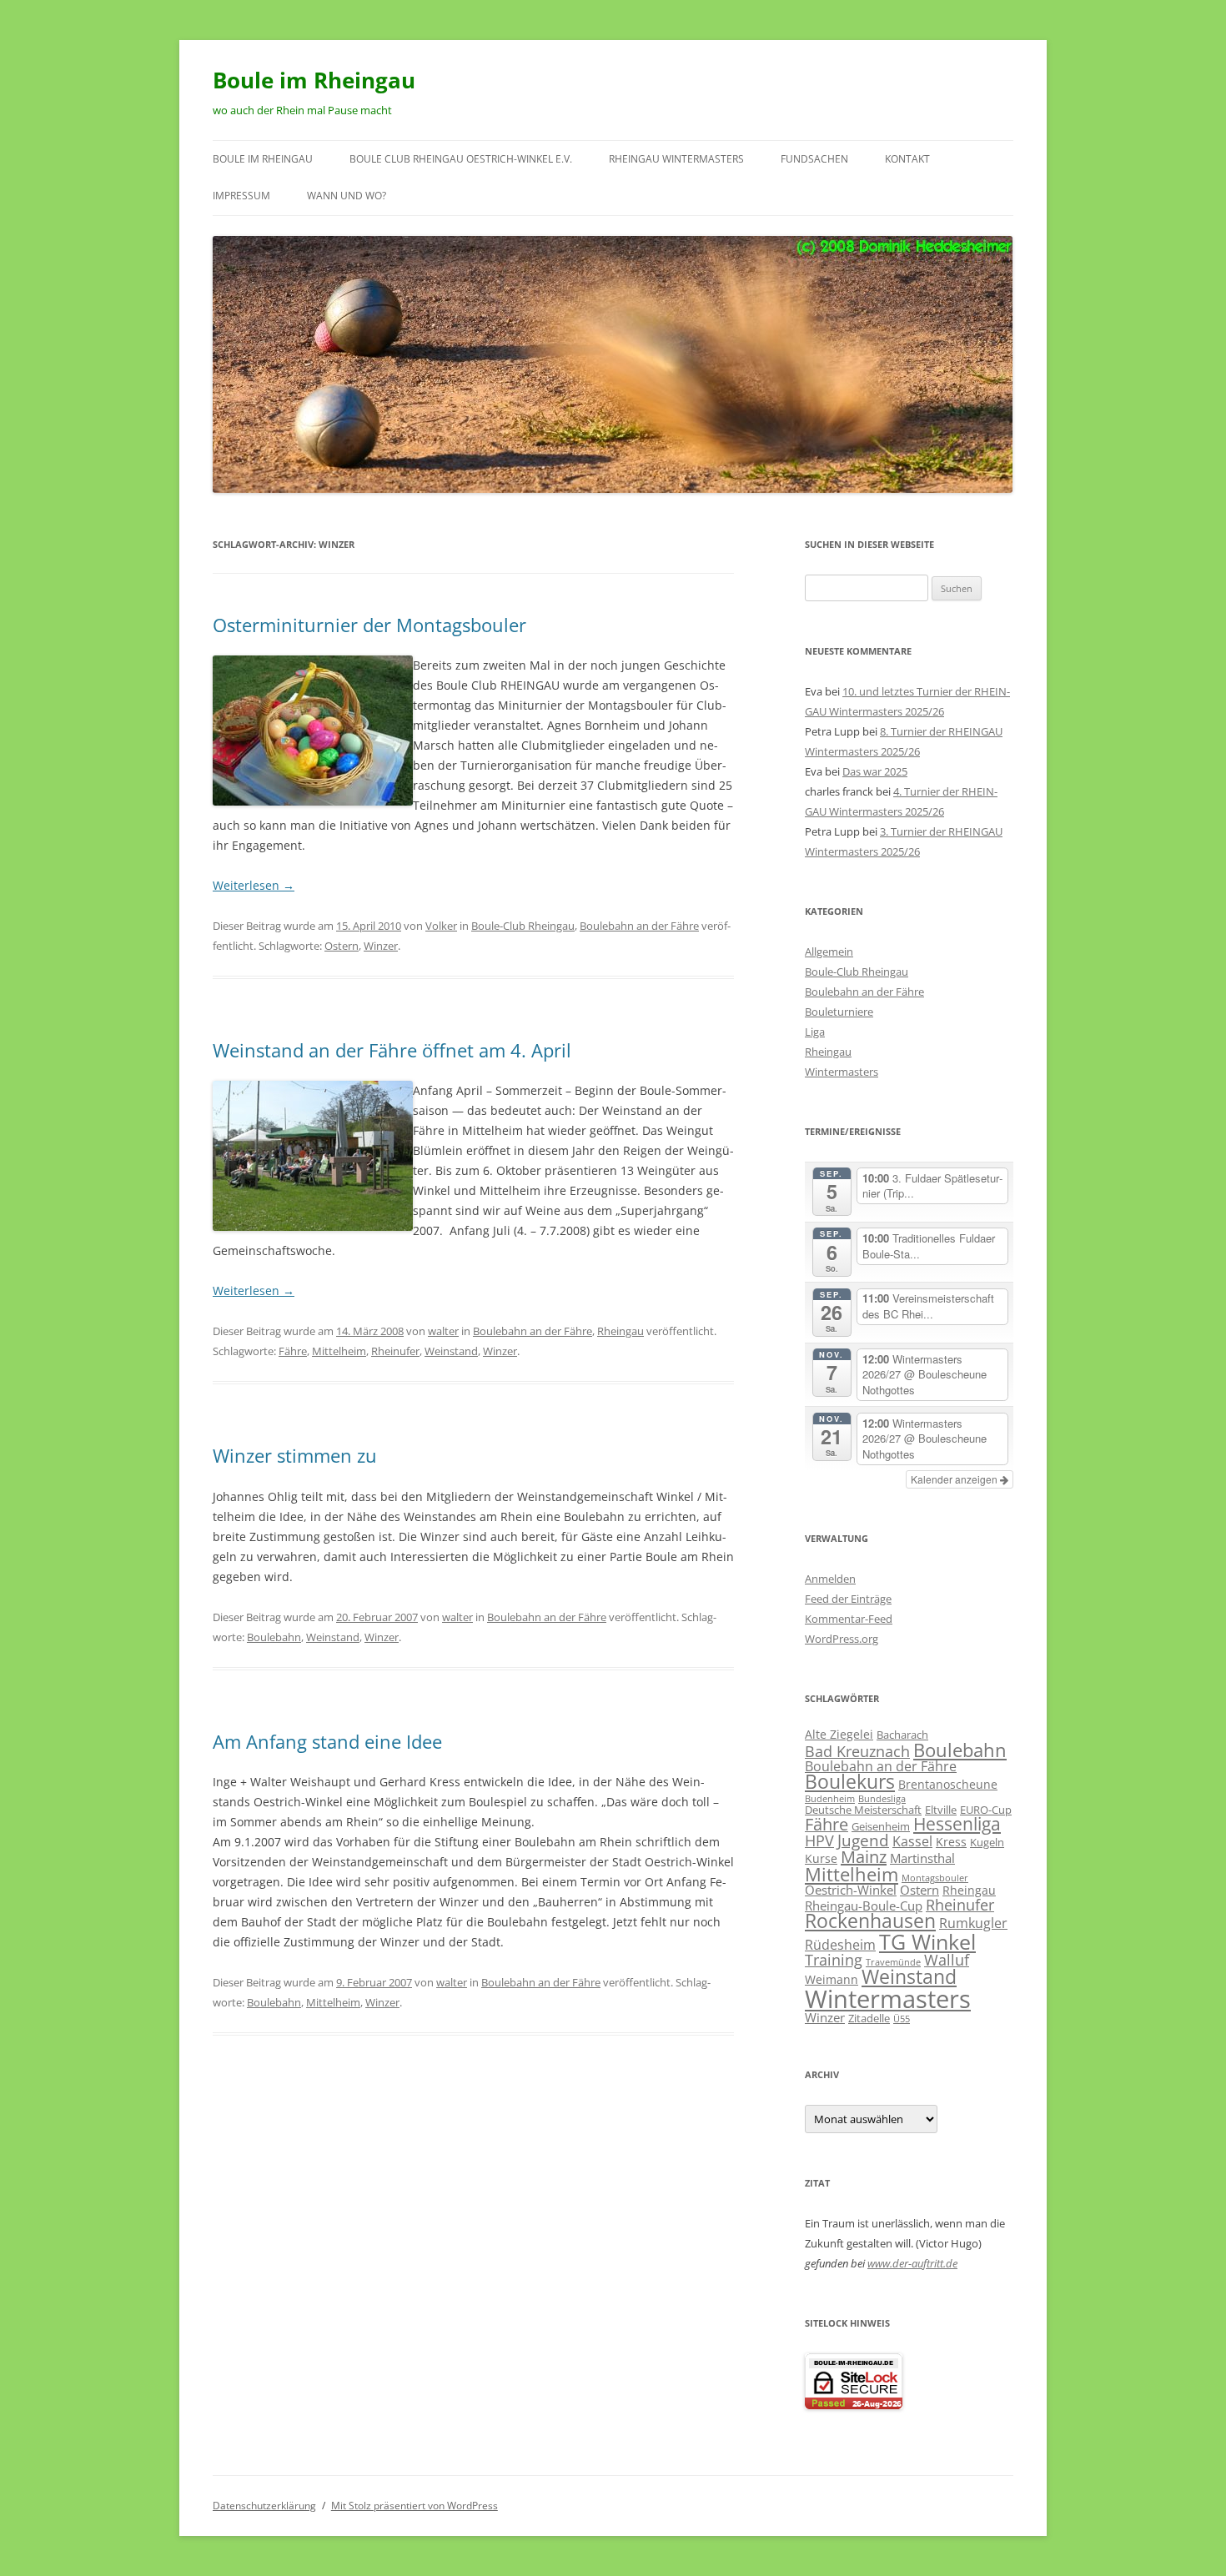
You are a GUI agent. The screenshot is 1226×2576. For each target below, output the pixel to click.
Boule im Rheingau (314, 80)
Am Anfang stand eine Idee (327, 1741)
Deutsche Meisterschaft (863, 1810)
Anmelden (830, 1579)
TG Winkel (927, 1941)
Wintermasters (842, 1072)
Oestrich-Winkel (851, 1890)
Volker (441, 926)
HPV (819, 1840)
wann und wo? (347, 196)
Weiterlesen (254, 885)
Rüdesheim (840, 1944)
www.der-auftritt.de (912, 2263)
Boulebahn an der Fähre (639, 926)
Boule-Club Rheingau (523, 926)
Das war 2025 (875, 771)
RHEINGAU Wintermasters (676, 159)
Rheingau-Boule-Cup (864, 1906)
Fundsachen (814, 159)
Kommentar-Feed (849, 1619)
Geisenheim (881, 1826)
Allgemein (829, 952)
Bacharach (902, 1735)
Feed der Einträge (848, 1599)
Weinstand (451, 1351)
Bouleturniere (839, 1012)
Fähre (293, 1351)
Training (834, 1959)
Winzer (381, 946)
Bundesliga (882, 1799)
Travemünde (893, 1962)
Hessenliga (957, 1824)
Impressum (241, 196)
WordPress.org (842, 1639)
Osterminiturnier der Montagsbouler (369, 625)
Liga (815, 1032)
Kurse (821, 1858)
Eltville (941, 1810)
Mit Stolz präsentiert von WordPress (415, 2506)
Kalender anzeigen (955, 1479)
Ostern (342, 946)
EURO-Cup (986, 1810)
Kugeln (987, 1842)
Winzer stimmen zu (295, 1455)
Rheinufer (395, 1351)
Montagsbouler (935, 1878)
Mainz (864, 1857)
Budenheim (830, 1799)
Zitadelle (869, 2018)
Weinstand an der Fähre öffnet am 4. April (392, 1050)
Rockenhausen (870, 1921)
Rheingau (621, 1331)
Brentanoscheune (948, 1784)
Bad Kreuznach (857, 1751)
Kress (951, 1842)
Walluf (947, 1960)
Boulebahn (274, 1637)
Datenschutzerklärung (264, 2506)
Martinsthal (922, 1858)
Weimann (832, 1979)
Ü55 (902, 2019)
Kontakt (907, 159)
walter (443, 1331)
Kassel (912, 1841)
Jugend (863, 1840)
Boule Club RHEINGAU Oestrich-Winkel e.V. (461, 159)
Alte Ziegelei (839, 1734)
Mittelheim (339, 1351)
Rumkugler (973, 1923)
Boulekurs (850, 1782)
